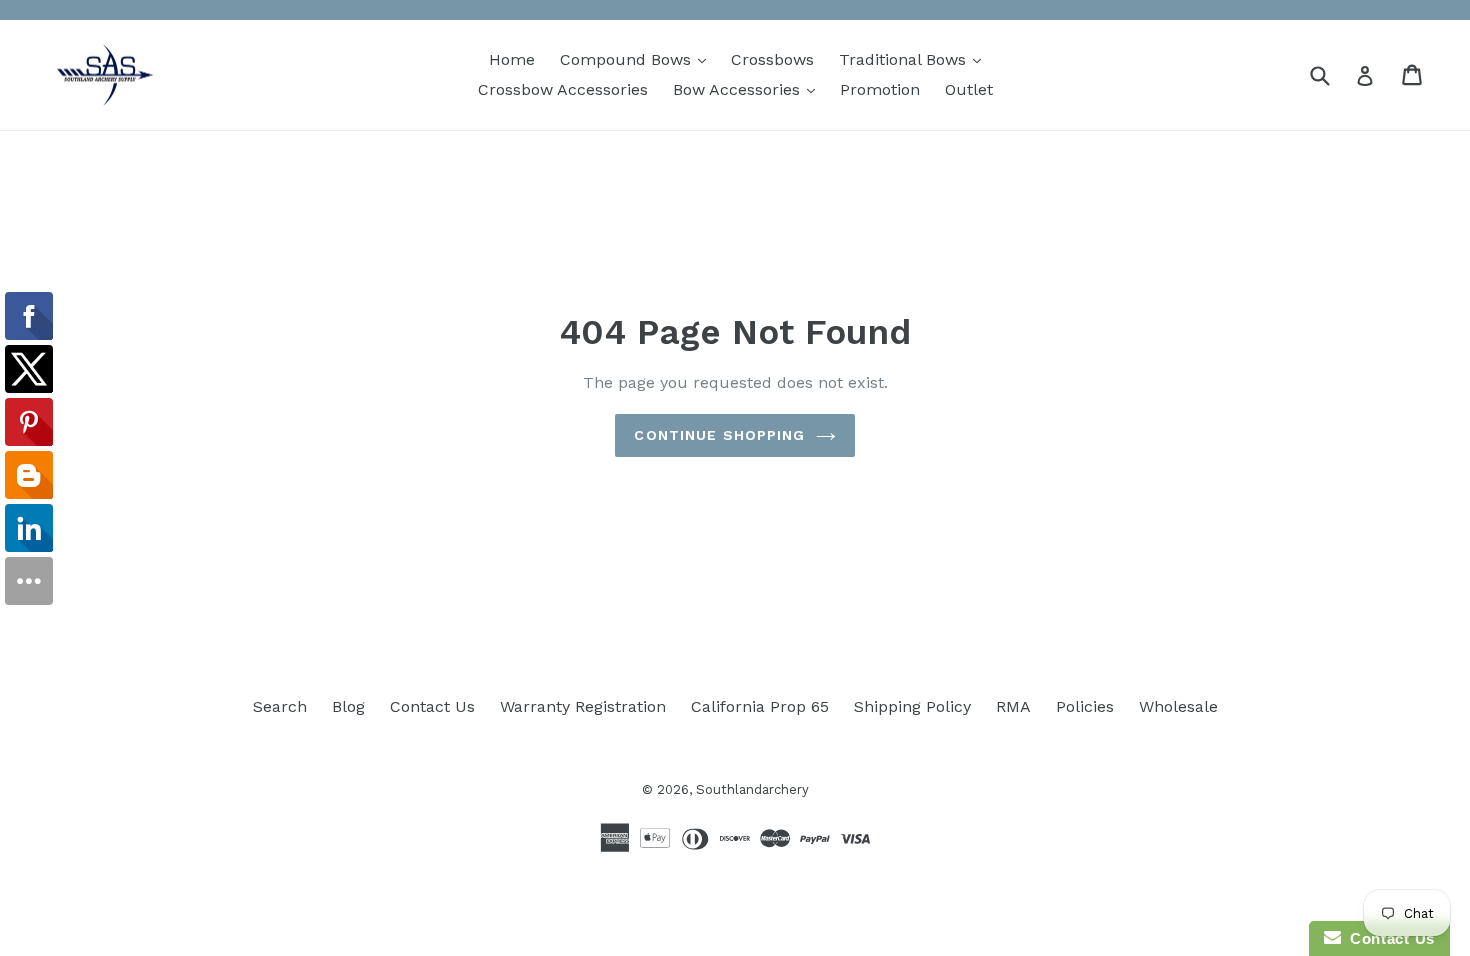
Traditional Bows (915, 59)
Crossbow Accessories (563, 89)
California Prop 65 (760, 706)
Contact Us (432, 706)
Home (512, 59)
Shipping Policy (912, 706)
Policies (1085, 706)
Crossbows (772, 59)
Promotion (880, 89)
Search (280, 706)
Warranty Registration (583, 706)
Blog (348, 706)
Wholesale (1178, 706)
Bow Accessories (749, 89)
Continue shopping (719, 435)
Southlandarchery (752, 789)
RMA (1013, 706)
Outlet (969, 89)
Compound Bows (638, 59)
